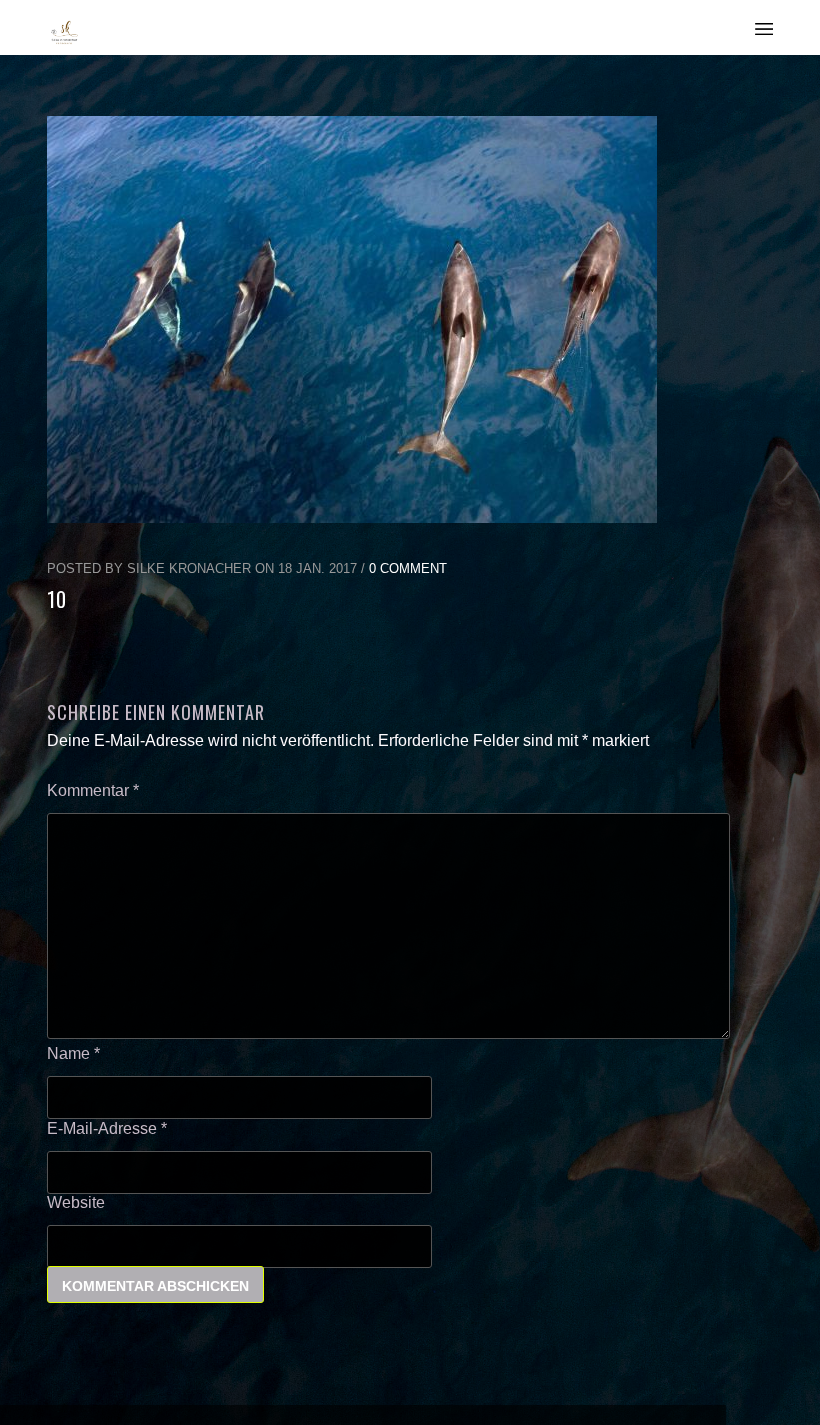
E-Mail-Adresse (107, 1128)
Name (73, 1053)
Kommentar (93, 790)
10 (57, 599)
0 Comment (408, 568)
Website (76, 1202)
